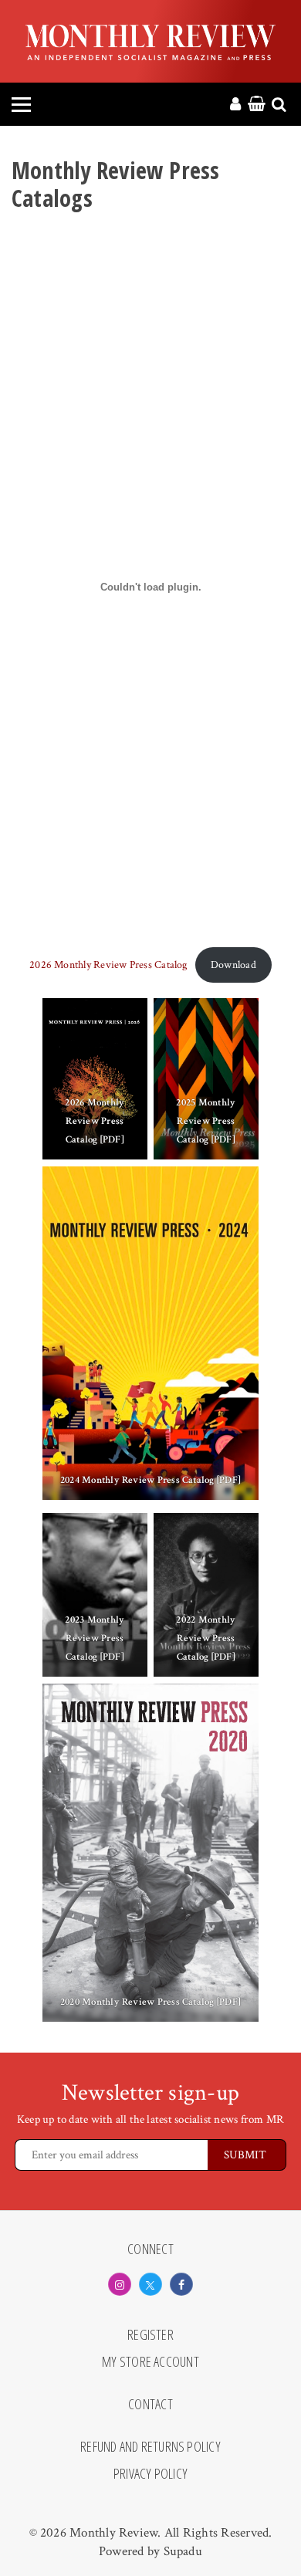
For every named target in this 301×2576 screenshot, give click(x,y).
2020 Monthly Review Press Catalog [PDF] (150, 2002)
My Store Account (150, 2362)
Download (233, 965)
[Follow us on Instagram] (120, 2284)
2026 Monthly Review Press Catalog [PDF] (95, 1121)
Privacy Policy (150, 2474)
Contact (150, 2405)
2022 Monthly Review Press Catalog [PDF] (206, 1638)
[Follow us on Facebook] (181, 2284)
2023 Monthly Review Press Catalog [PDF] (95, 1638)
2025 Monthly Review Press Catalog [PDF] (206, 1121)
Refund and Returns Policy (150, 2447)
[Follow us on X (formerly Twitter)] (150, 2284)
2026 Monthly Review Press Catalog (108, 965)
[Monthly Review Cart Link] (257, 105)
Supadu (183, 2551)
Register (150, 2335)
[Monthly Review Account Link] (235, 105)
